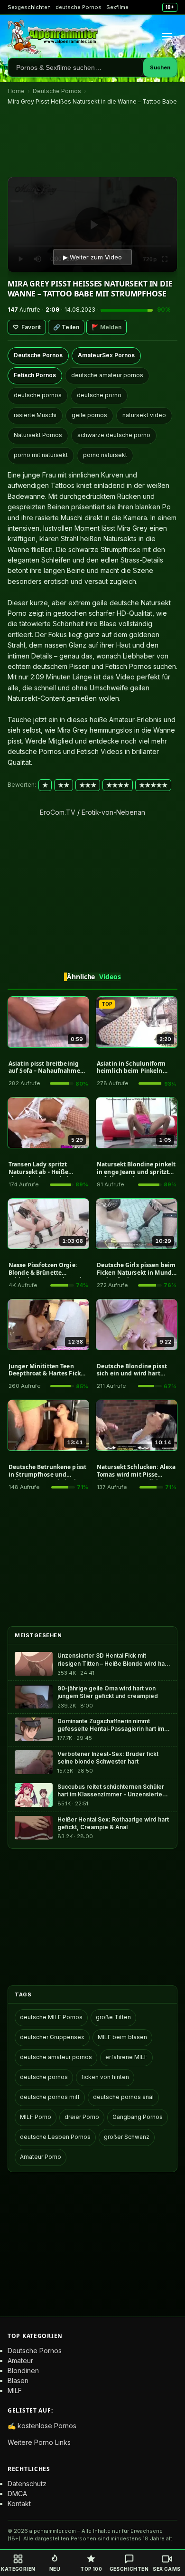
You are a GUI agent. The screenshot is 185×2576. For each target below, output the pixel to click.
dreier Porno (82, 2117)
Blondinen (23, 2371)
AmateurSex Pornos (106, 355)
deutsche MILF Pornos (51, 2017)
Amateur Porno (41, 2157)
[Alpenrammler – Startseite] (53, 37)
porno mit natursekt (41, 455)
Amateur (20, 2361)
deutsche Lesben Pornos (55, 2137)
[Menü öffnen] (167, 37)
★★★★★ (153, 785)
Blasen (18, 2380)
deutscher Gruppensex (52, 2037)
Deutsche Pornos (57, 91)
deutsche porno (99, 395)
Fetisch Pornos (35, 375)
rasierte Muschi (35, 415)
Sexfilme (117, 7)
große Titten (113, 2017)
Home (16, 91)
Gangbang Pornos (138, 2117)
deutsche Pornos (79, 7)
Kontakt (19, 2504)
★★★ (88, 785)
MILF (15, 2390)
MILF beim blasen (122, 2037)
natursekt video (144, 415)
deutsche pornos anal (123, 2097)
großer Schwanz (127, 2137)
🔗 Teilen (66, 327)
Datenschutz (27, 2484)
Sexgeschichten (29, 7)
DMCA (17, 2494)
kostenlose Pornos (47, 2426)
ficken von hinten (105, 2077)
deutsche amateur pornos (107, 375)
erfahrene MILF (126, 2057)
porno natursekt (105, 455)
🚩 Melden (106, 327)
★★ (64, 785)
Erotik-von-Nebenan (113, 812)
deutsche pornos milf (50, 2097)
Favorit (27, 327)
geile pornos (89, 415)
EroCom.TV (58, 812)
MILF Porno (36, 2117)
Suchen (160, 67)
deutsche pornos (38, 395)
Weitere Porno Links (39, 2442)
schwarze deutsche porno (114, 435)
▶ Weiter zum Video (92, 257)
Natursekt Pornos (38, 435)
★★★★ (118, 785)
